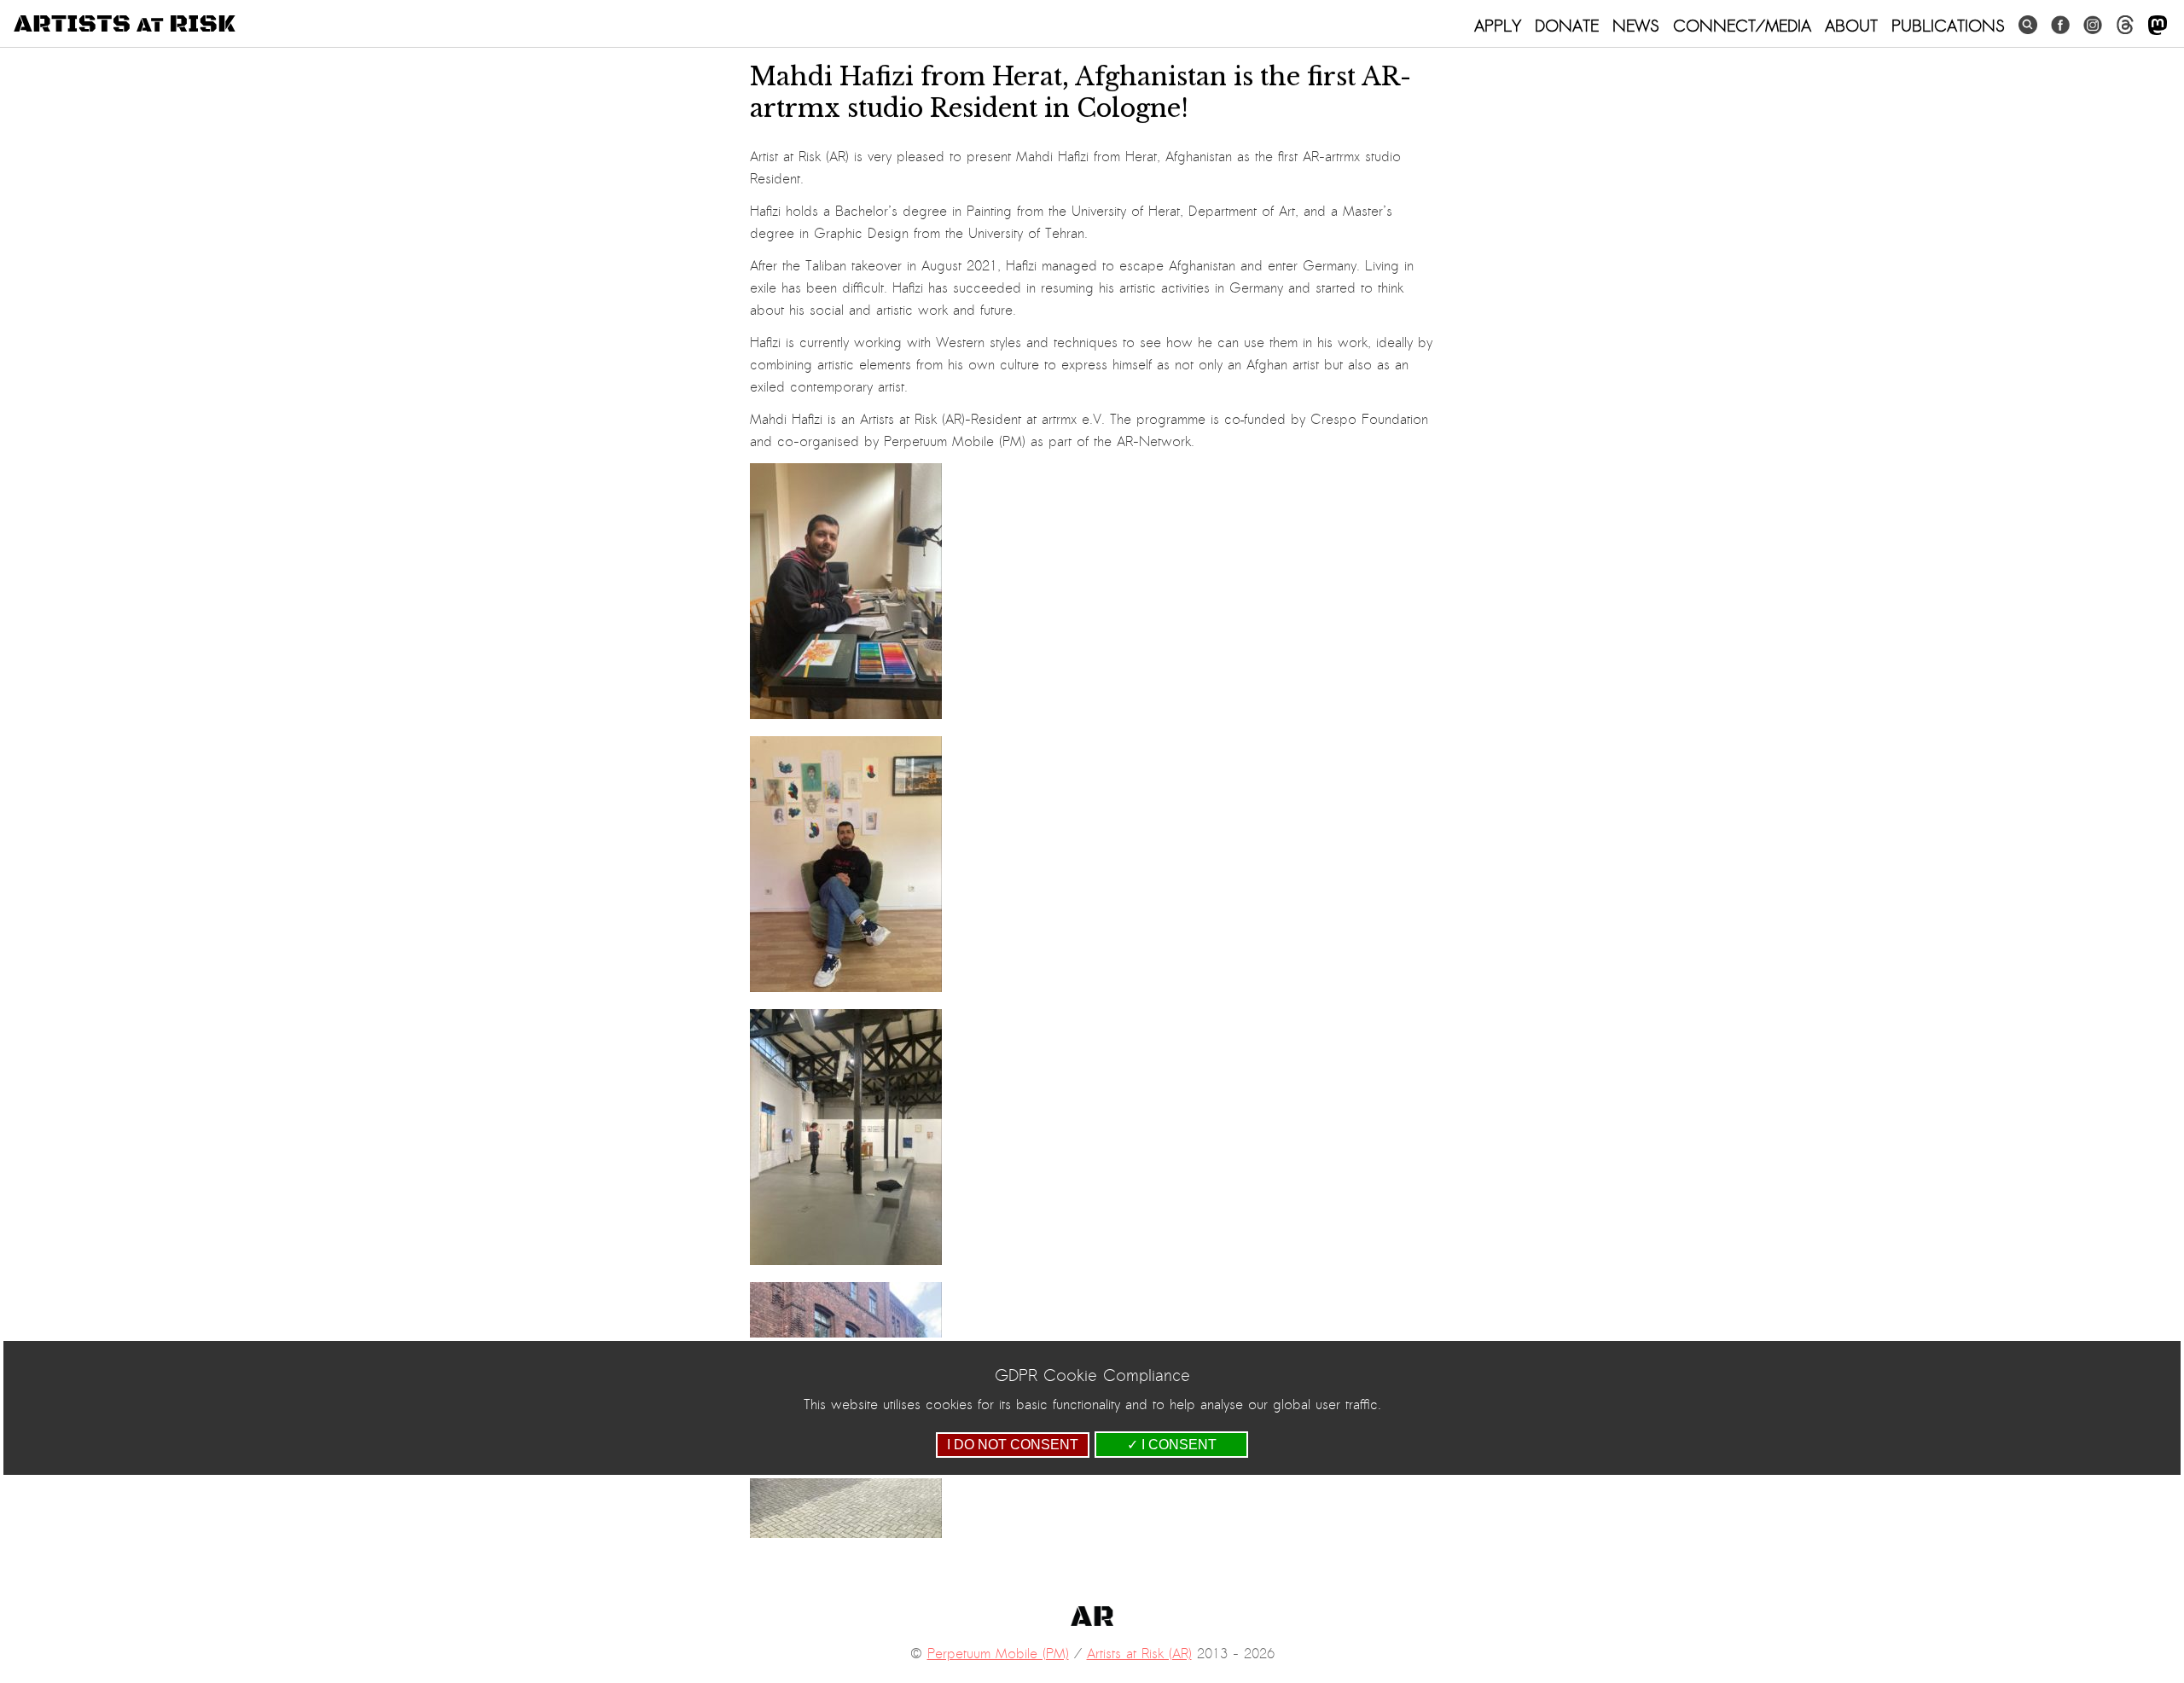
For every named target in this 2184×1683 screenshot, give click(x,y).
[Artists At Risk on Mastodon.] (2158, 26)
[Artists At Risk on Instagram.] (2093, 25)
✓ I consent (1172, 1445)
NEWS (1636, 26)
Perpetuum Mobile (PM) (998, 1654)
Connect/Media (1742, 26)
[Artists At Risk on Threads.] (2125, 25)
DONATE (1567, 26)
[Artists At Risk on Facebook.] (2060, 25)
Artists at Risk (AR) (1139, 1654)
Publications (1948, 26)
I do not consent (1013, 1445)
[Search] (2028, 25)
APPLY (1498, 26)
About (1851, 26)
